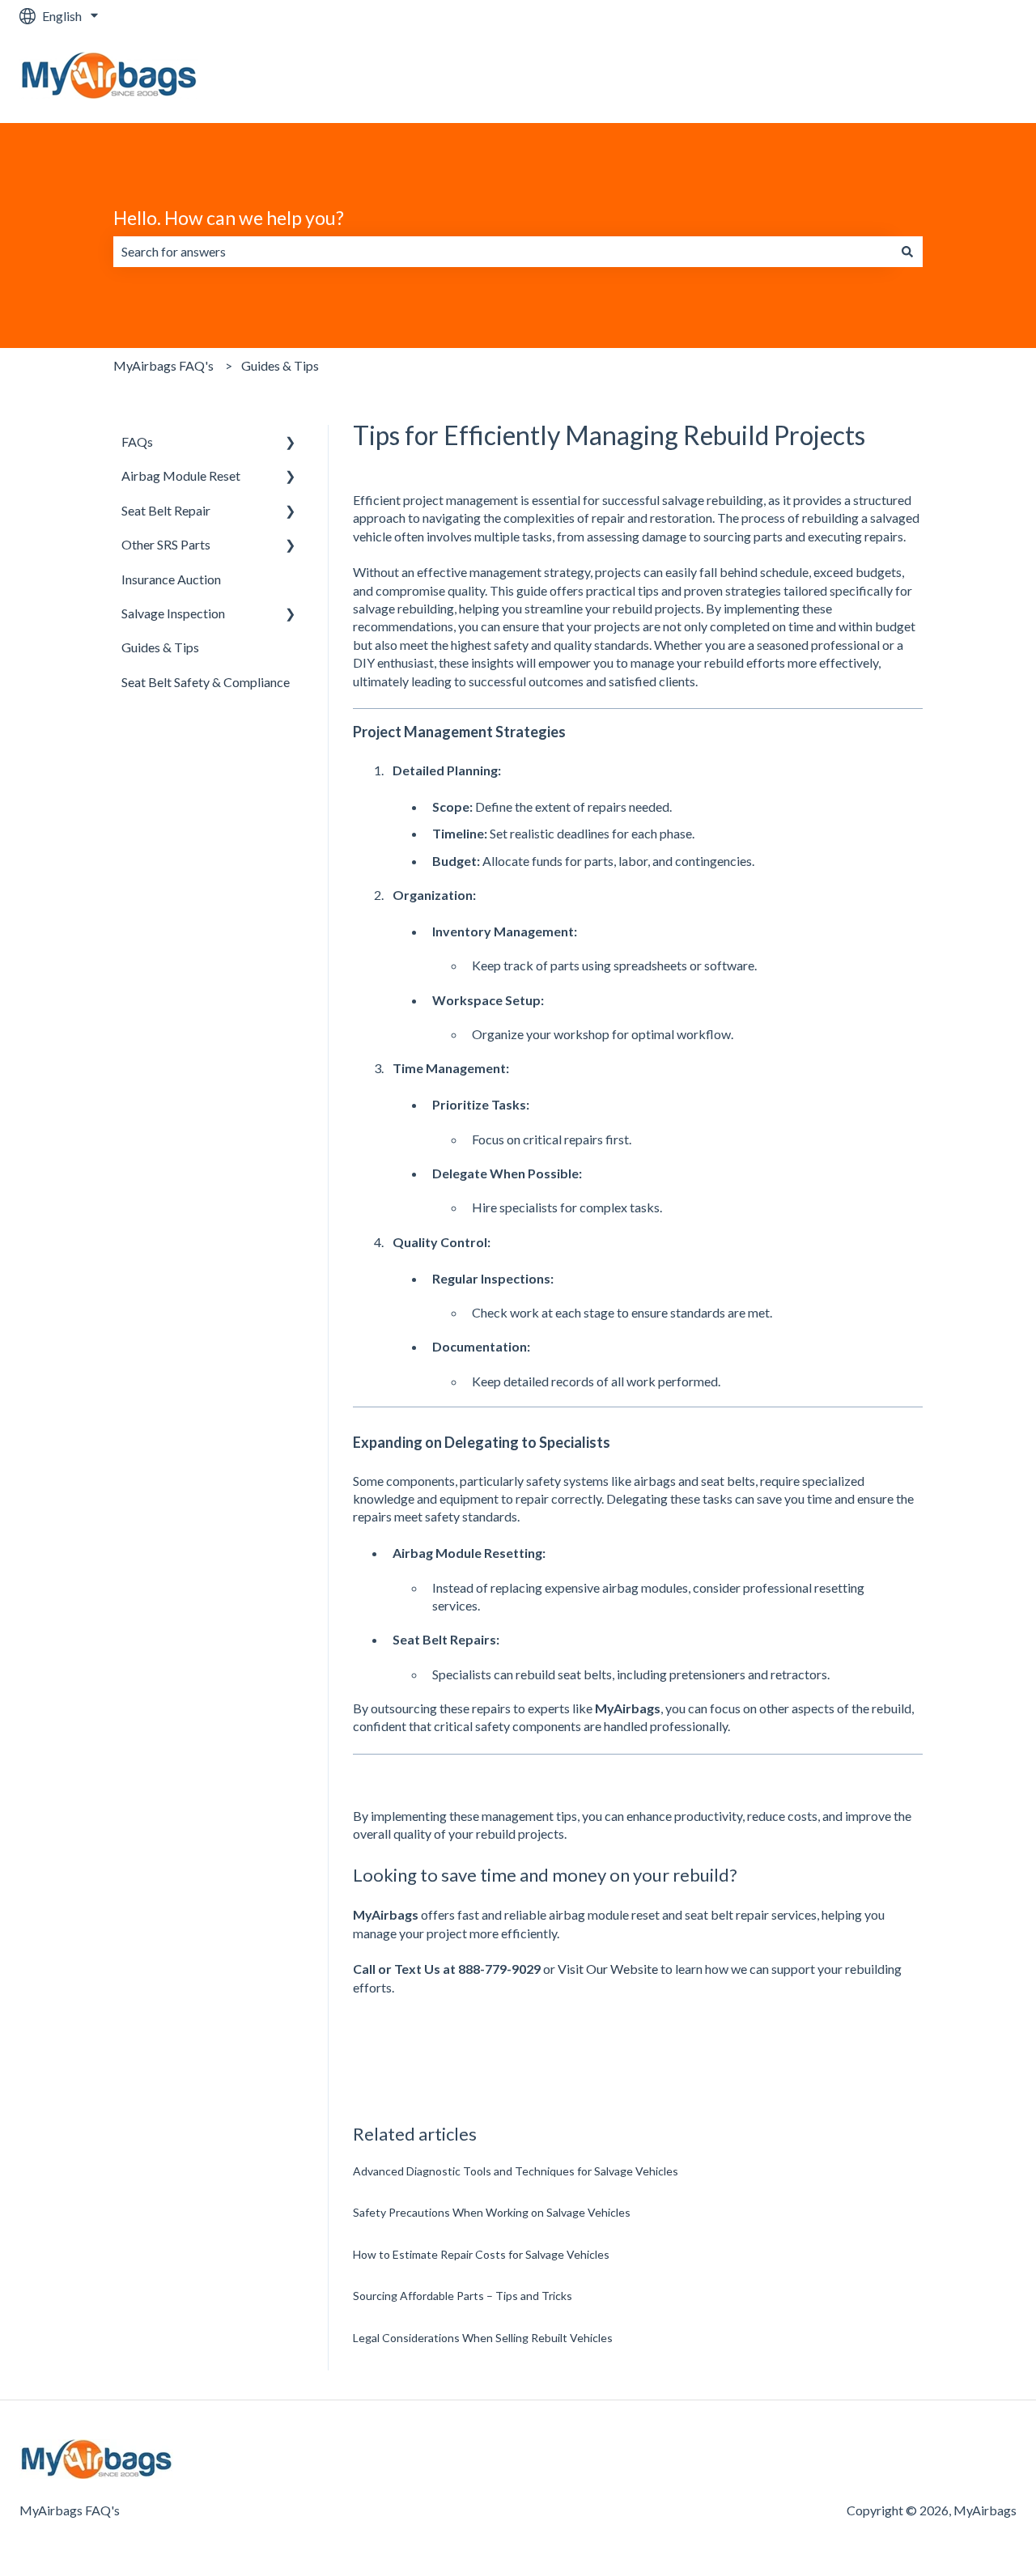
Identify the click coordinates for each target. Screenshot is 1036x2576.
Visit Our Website (608, 1969)
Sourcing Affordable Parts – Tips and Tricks (463, 2296)
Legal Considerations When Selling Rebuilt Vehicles (483, 2338)
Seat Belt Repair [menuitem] (166, 510)
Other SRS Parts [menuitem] (166, 544)
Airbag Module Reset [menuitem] (181, 475)
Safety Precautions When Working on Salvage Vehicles (492, 2212)
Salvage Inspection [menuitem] (173, 613)
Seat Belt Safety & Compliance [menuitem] (206, 682)
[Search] (907, 252)
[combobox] (503, 252)
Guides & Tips (280, 365)
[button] (291, 443)
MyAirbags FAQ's (163, 365)
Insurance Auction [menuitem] (171, 579)
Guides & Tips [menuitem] (160, 647)
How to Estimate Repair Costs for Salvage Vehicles (481, 2254)
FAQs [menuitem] (137, 441)
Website (977, 77)
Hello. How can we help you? (229, 218)
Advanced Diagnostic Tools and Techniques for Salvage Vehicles (516, 2171)
